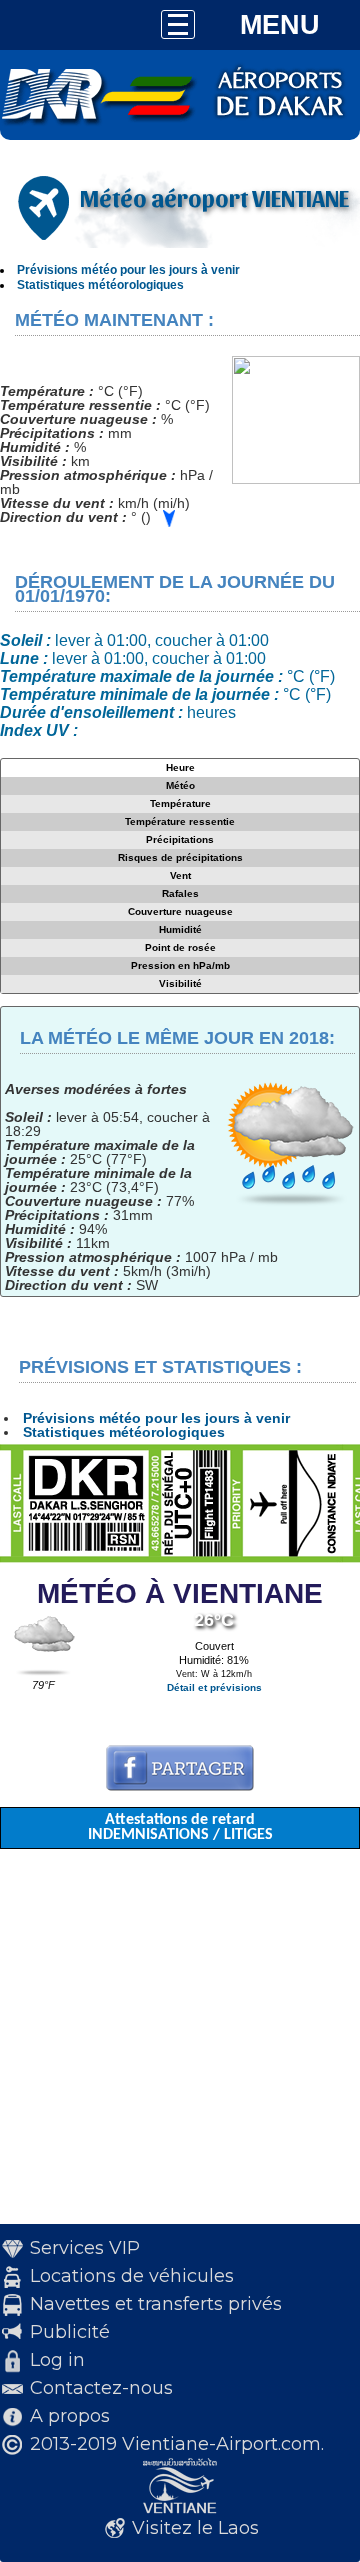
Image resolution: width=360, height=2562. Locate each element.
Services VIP (85, 2248)
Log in (57, 2360)
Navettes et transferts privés (156, 2304)
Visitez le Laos (195, 2528)
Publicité (70, 2332)
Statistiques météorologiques (100, 285)
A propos (70, 2416)
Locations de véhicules (132, 2276)
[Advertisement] (180, 2044)
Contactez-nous (101, 2388)
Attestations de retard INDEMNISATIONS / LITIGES (180, 1827)
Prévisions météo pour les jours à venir (128, 270)
